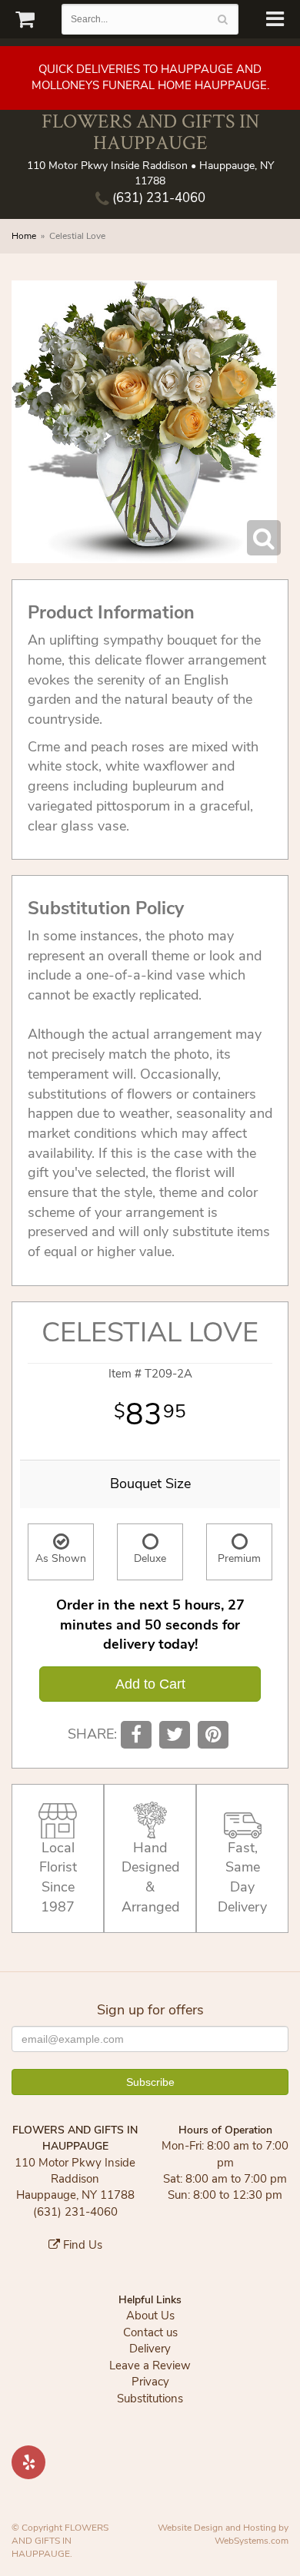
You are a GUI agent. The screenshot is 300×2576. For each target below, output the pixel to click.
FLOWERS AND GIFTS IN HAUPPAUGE (150, 132)
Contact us (150, 2332)
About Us (150, 2316)
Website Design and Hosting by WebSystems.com (223, 2534)
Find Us (81, 2245)
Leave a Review (150, 2365)
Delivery (150, 2349)
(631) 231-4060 (157, 198)
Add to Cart (150, 1684)
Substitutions (150, 2399)
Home (24, 236)
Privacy (150, 2382)
